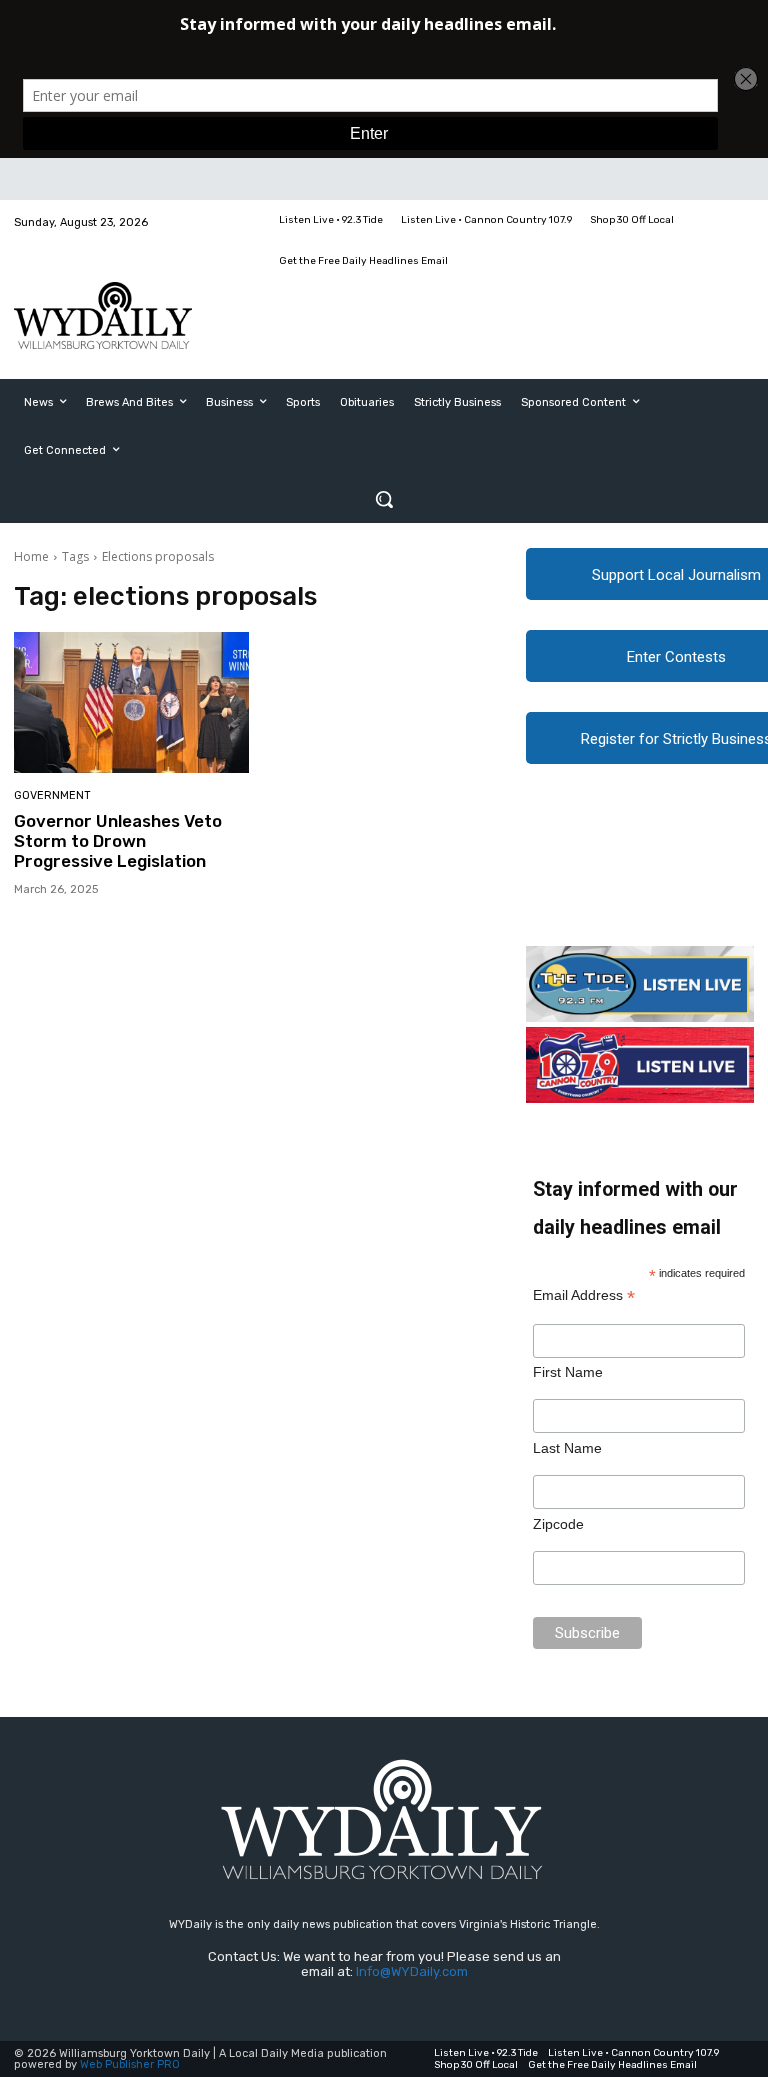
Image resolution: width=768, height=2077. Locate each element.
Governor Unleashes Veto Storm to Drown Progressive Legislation (118, 841)
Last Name (567, 1448)
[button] (384, 499)
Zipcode (558, 1524)
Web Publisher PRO (130, 2064)
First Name (568, 1372)
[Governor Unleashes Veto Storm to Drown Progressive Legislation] (131, 702)
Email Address (584, 1295)
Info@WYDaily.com (412, 1971)
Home (31, 556)
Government (52, 795)
